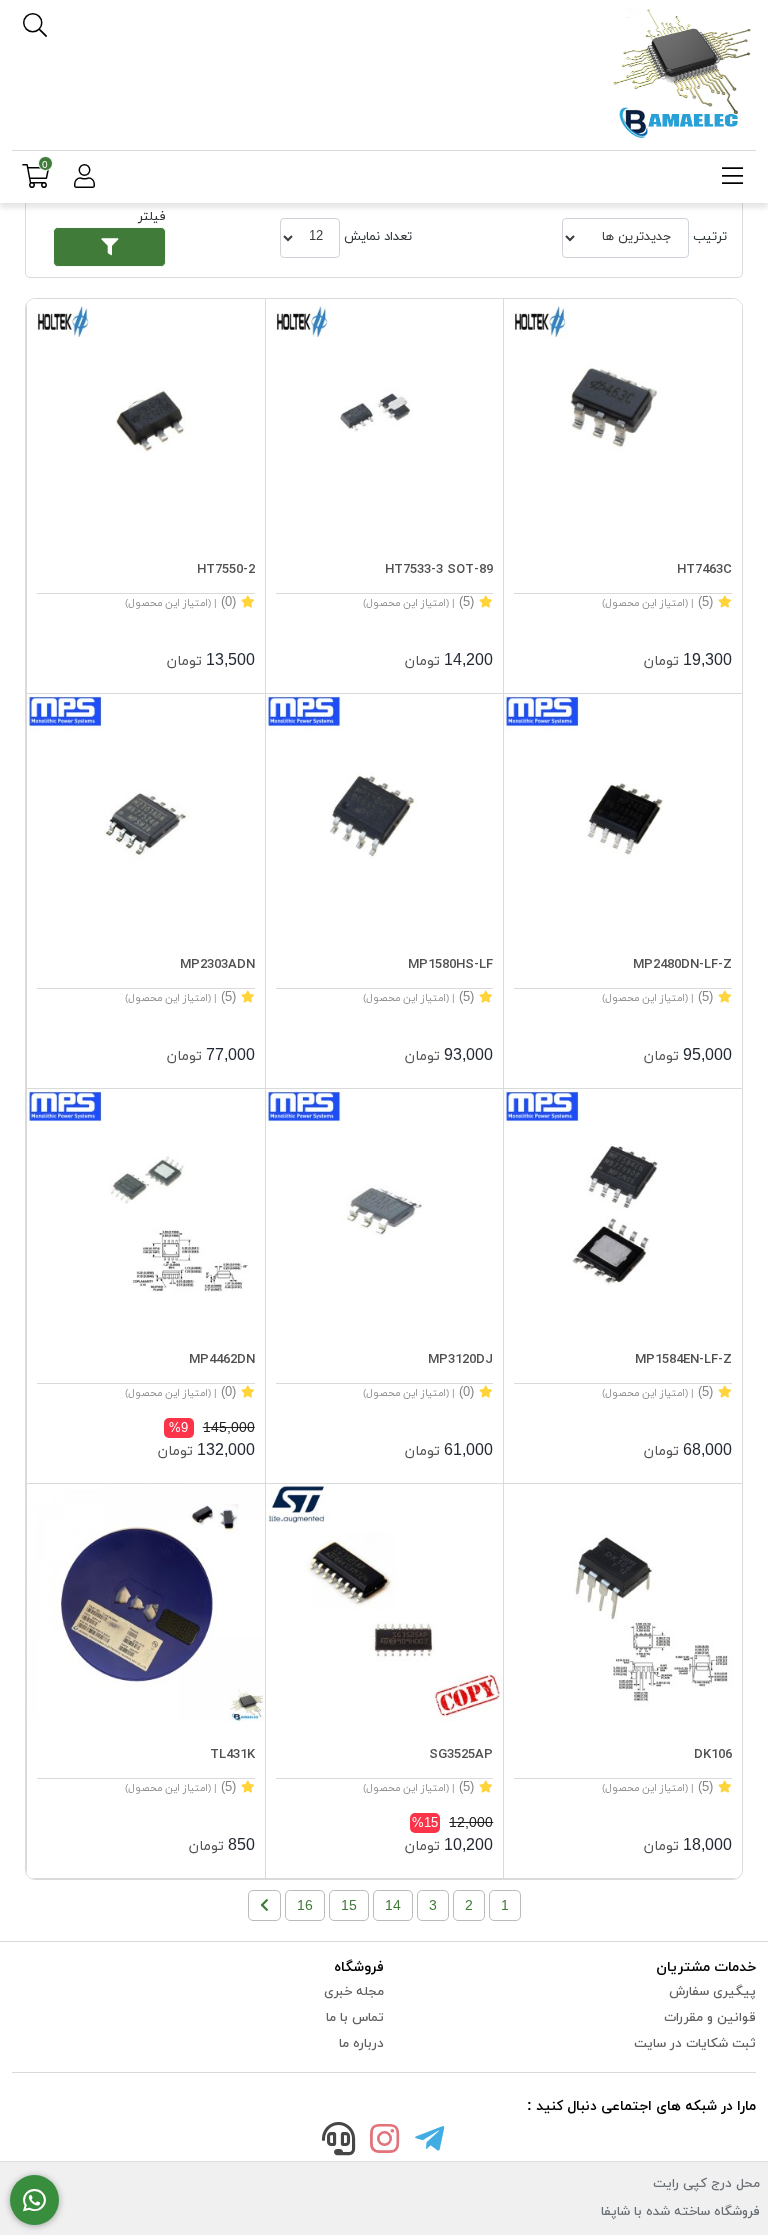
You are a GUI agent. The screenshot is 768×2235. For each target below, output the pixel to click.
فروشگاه (359, 1967)
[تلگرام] (430, 2143)
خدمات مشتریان (706, 1967)
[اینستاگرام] (384, 2143)
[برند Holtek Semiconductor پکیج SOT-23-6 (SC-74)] (623, 418)
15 (349, 1905)
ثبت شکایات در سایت (695, 2044)
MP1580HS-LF (450, 965)
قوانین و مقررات (710, 2018)
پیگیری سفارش (712, 1992)
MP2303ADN (217, 965)
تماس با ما (355, 2018)
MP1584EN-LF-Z (683, 1360)
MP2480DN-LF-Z (682, 965)
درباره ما (361, 2044)
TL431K (232, 1755)
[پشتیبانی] (339, 2143)
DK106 (713, 1755)
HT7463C (704, 570)
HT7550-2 (226, 570)
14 (393, 1905)
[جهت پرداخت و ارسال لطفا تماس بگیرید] (34, 2200)
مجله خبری (354, 1992)
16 (305, 1905)
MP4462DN (222, 1360)
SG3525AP (461, 1755)
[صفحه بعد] (264, 1905)
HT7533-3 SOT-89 (439, 570)
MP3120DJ (460, 1360)
